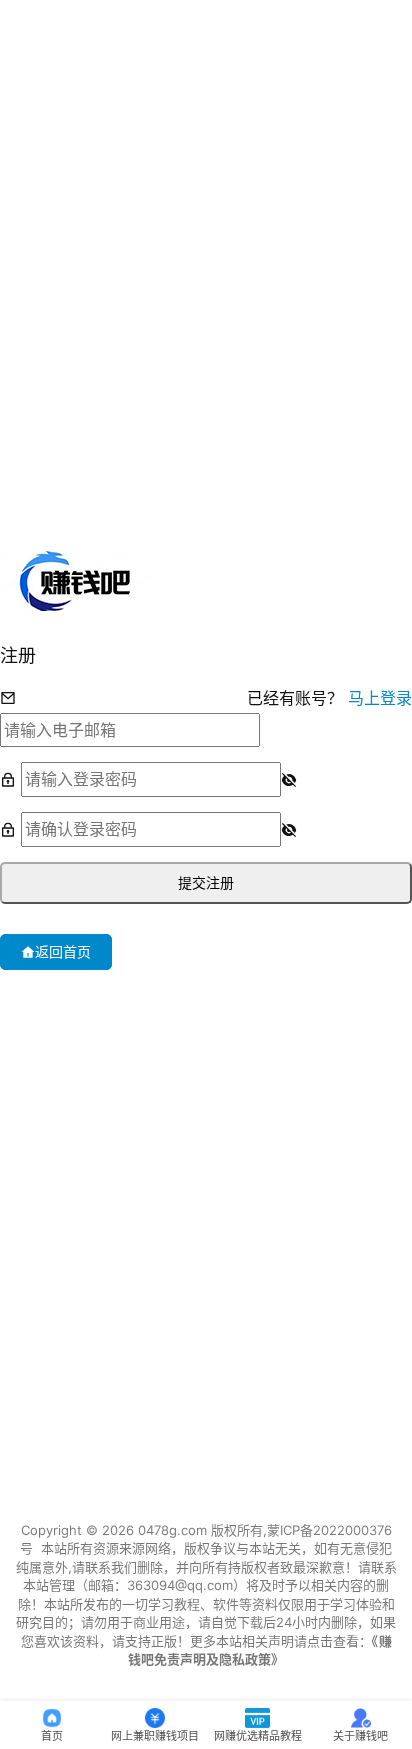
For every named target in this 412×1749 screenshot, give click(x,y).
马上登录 (380, 698)
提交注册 (206, 882)
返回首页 (63, 951)
